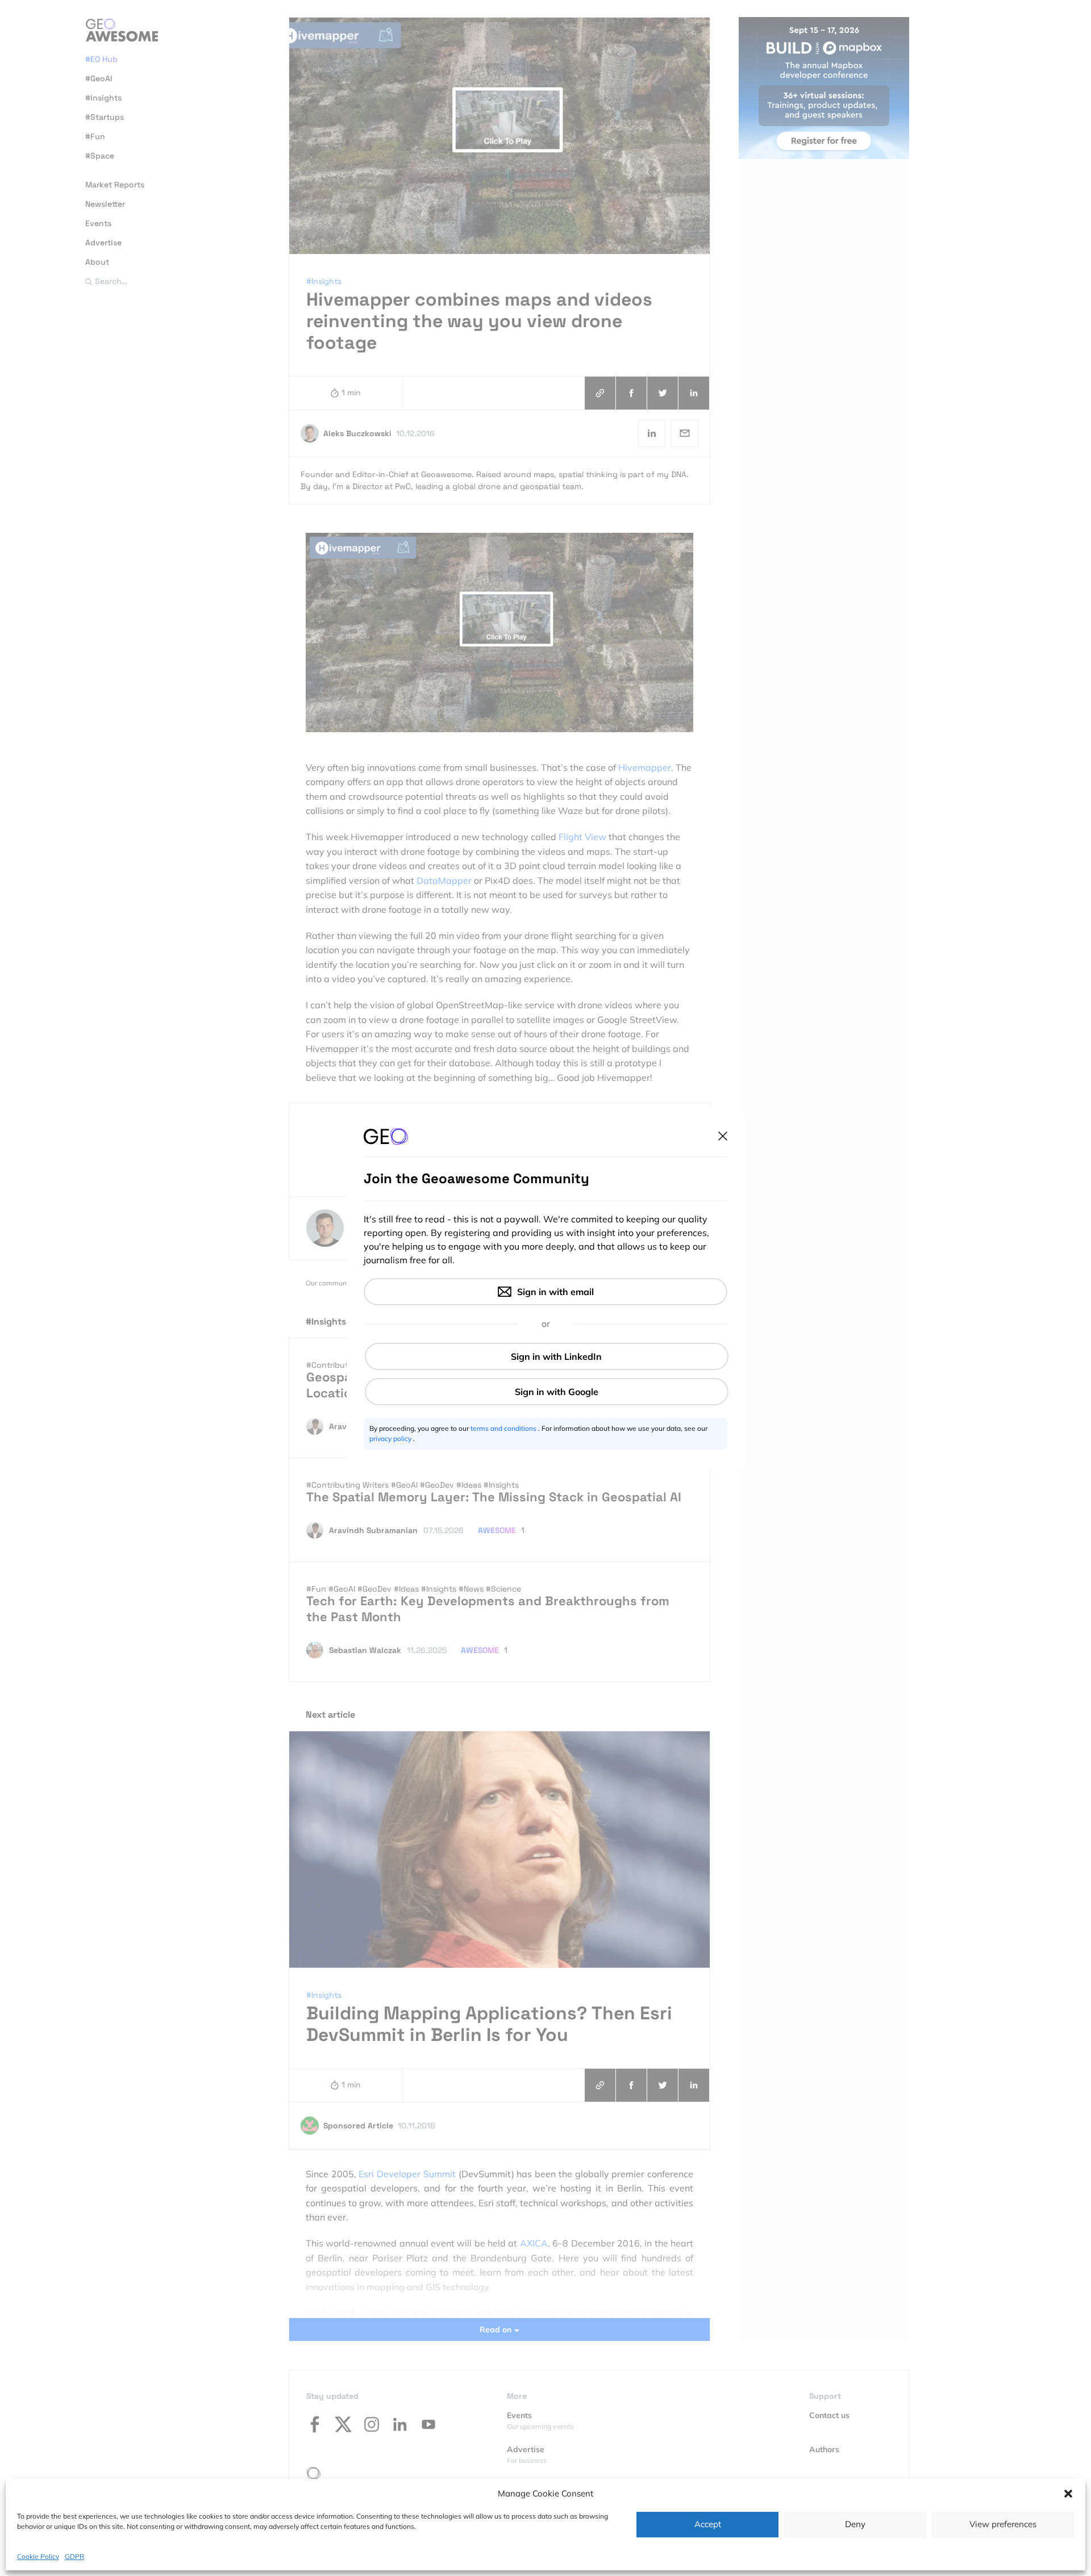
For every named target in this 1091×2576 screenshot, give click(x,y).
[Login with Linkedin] (547, 1356)
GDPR (74, 2556)
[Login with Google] (547, 1392)
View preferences (1003, 2524)
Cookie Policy (38, 2556)
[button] (1068, 2494)
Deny (855, 2524)
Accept (708, 2524)
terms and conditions (504, 1428)
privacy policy (391, 1439)
